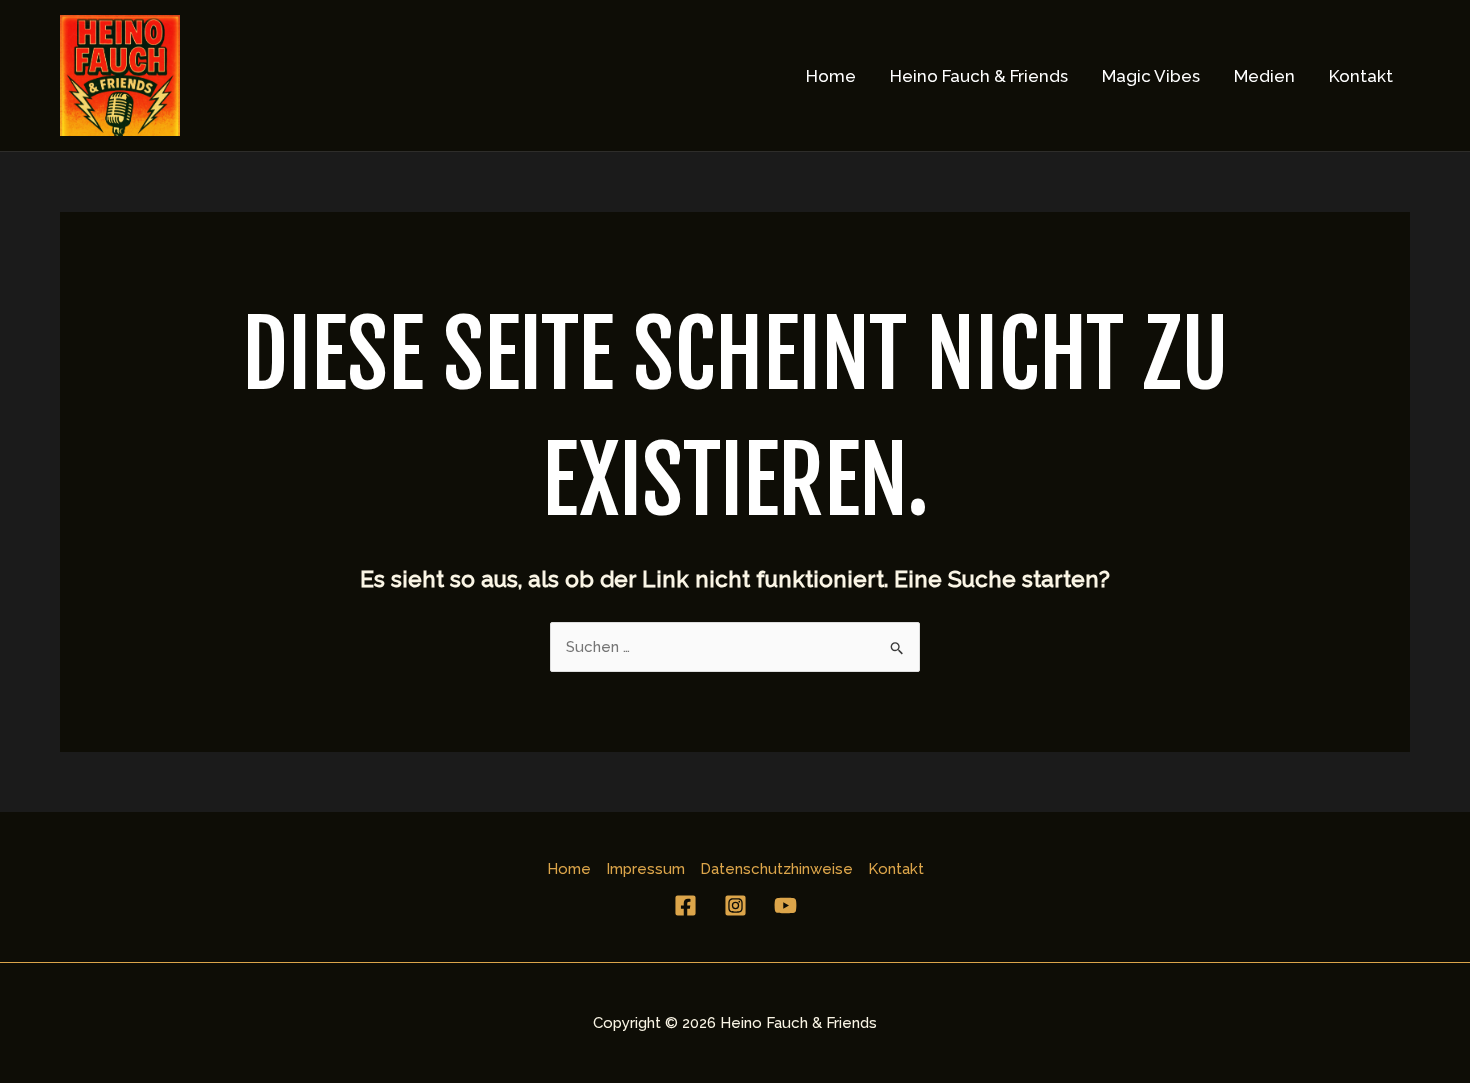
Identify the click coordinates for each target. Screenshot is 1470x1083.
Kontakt (1361, 76)
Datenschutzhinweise (776, 869)
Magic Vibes (1151, 76)
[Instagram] (735, 905)
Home (831, 76)
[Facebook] (685, 905)
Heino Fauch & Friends (979, 76)
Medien (1264, 76)
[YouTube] (785, 905)
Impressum (645, 869)
